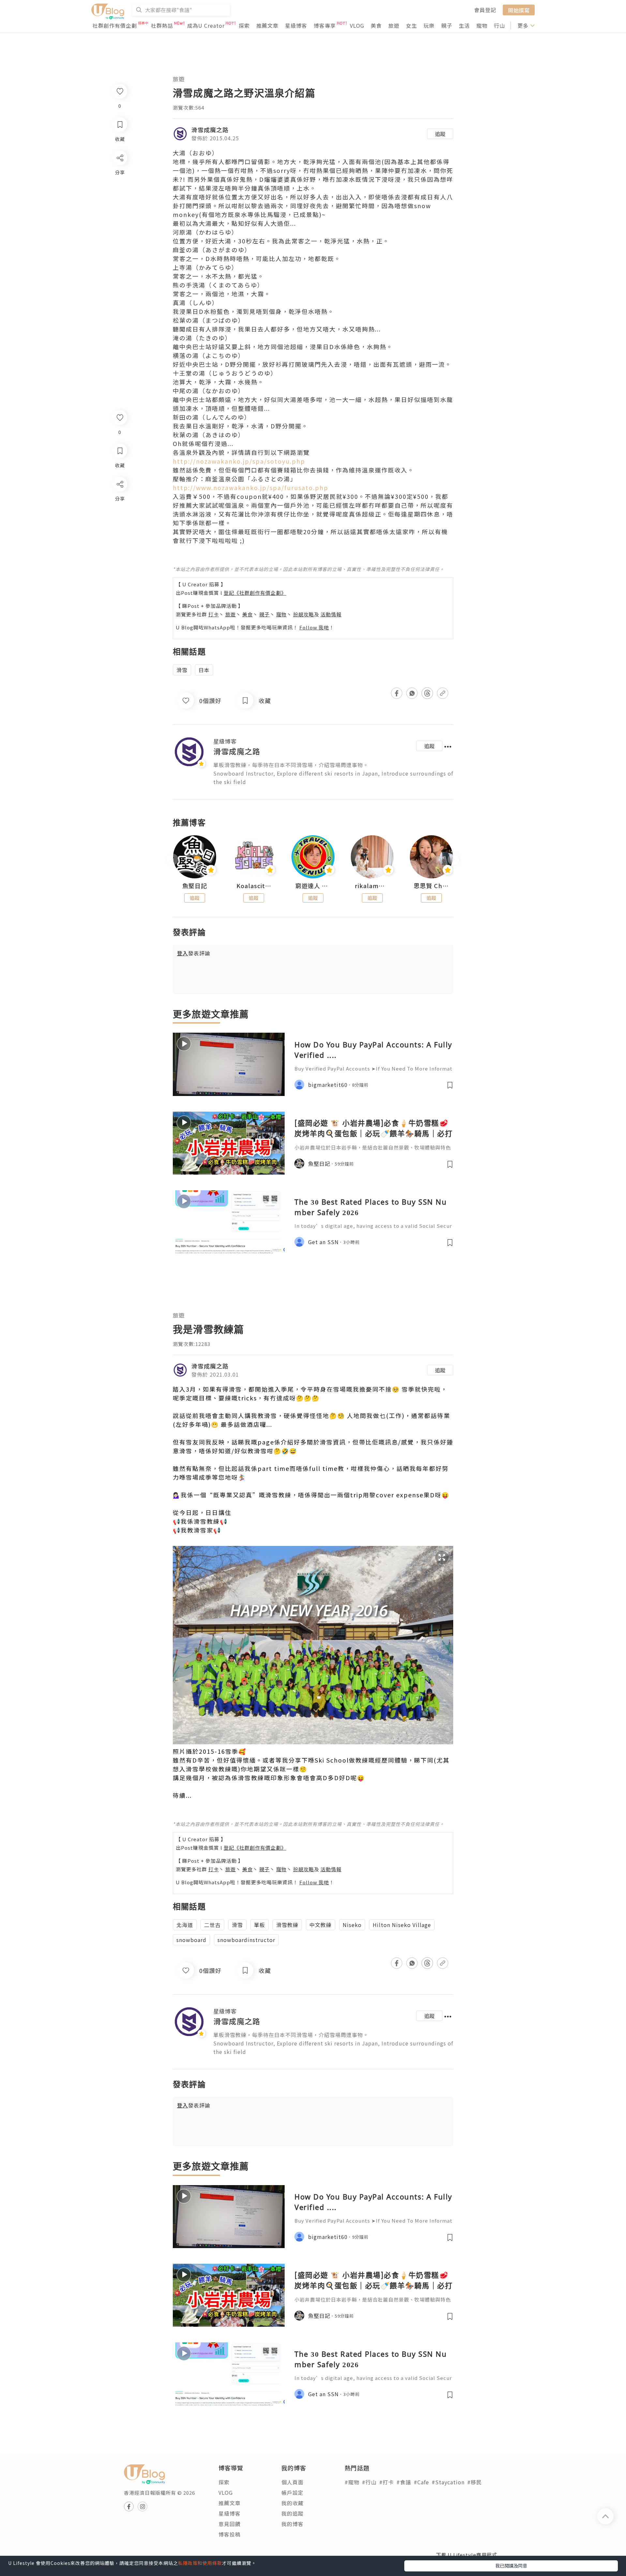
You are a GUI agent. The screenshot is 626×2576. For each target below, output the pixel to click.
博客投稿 (230, 2534)
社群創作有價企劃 (115, 25)
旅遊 (394, 25)
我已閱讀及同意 (511, 2566)
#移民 (475, 2482)
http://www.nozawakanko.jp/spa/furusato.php (251, 487)
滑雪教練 (287, 1925)
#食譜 (404, 2482)
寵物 (482, 25)
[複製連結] (119, 557)
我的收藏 (292, 2503)
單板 (260, 1925)
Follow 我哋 (314, 627)
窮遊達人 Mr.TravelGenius (313, 886)
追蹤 (440, 134)
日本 (204, 670)
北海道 (185, 1925)
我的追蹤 (292, 2513)
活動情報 (331, 614)
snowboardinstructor (246, 1940)
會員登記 (485, 10)
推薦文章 (267, 25)
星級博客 (296, 25)
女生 (411, 25)
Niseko (352, 1925)
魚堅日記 (195, 886)
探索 (244, 25)
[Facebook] (119, 501)
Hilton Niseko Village (402, 1925)
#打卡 (387, 2482)
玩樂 (429, 25)
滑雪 (182, 670)
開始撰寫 (519, 10)
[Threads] (119, 538)
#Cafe (421, 2482)
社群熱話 (162, 25)
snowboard (191, 1940)
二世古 (212, 1925)
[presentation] (173, 860)
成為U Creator (206, 25)
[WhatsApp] (119, 520)
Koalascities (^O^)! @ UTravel (254, 886)
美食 (376, 25)
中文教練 (320, 1925)
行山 (499, 25)
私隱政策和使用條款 (200, 2563)
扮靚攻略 (304, 614)
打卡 (214, 614)
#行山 (369, 2482)
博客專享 (325, 25)
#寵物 (352, 2482)
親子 (447, 25)
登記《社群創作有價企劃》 (255, 593)
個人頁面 (292, 2482)
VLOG (357, 25)
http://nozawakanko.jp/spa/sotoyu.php (239, 461)
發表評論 (194, 953)
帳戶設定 (292, 2492)
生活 (464, 25)
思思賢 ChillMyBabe (431, 886)
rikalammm (372, 886)
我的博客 (292, 2524)
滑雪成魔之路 (210, 130)
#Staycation (448, 2482)
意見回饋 (230, 2524)
